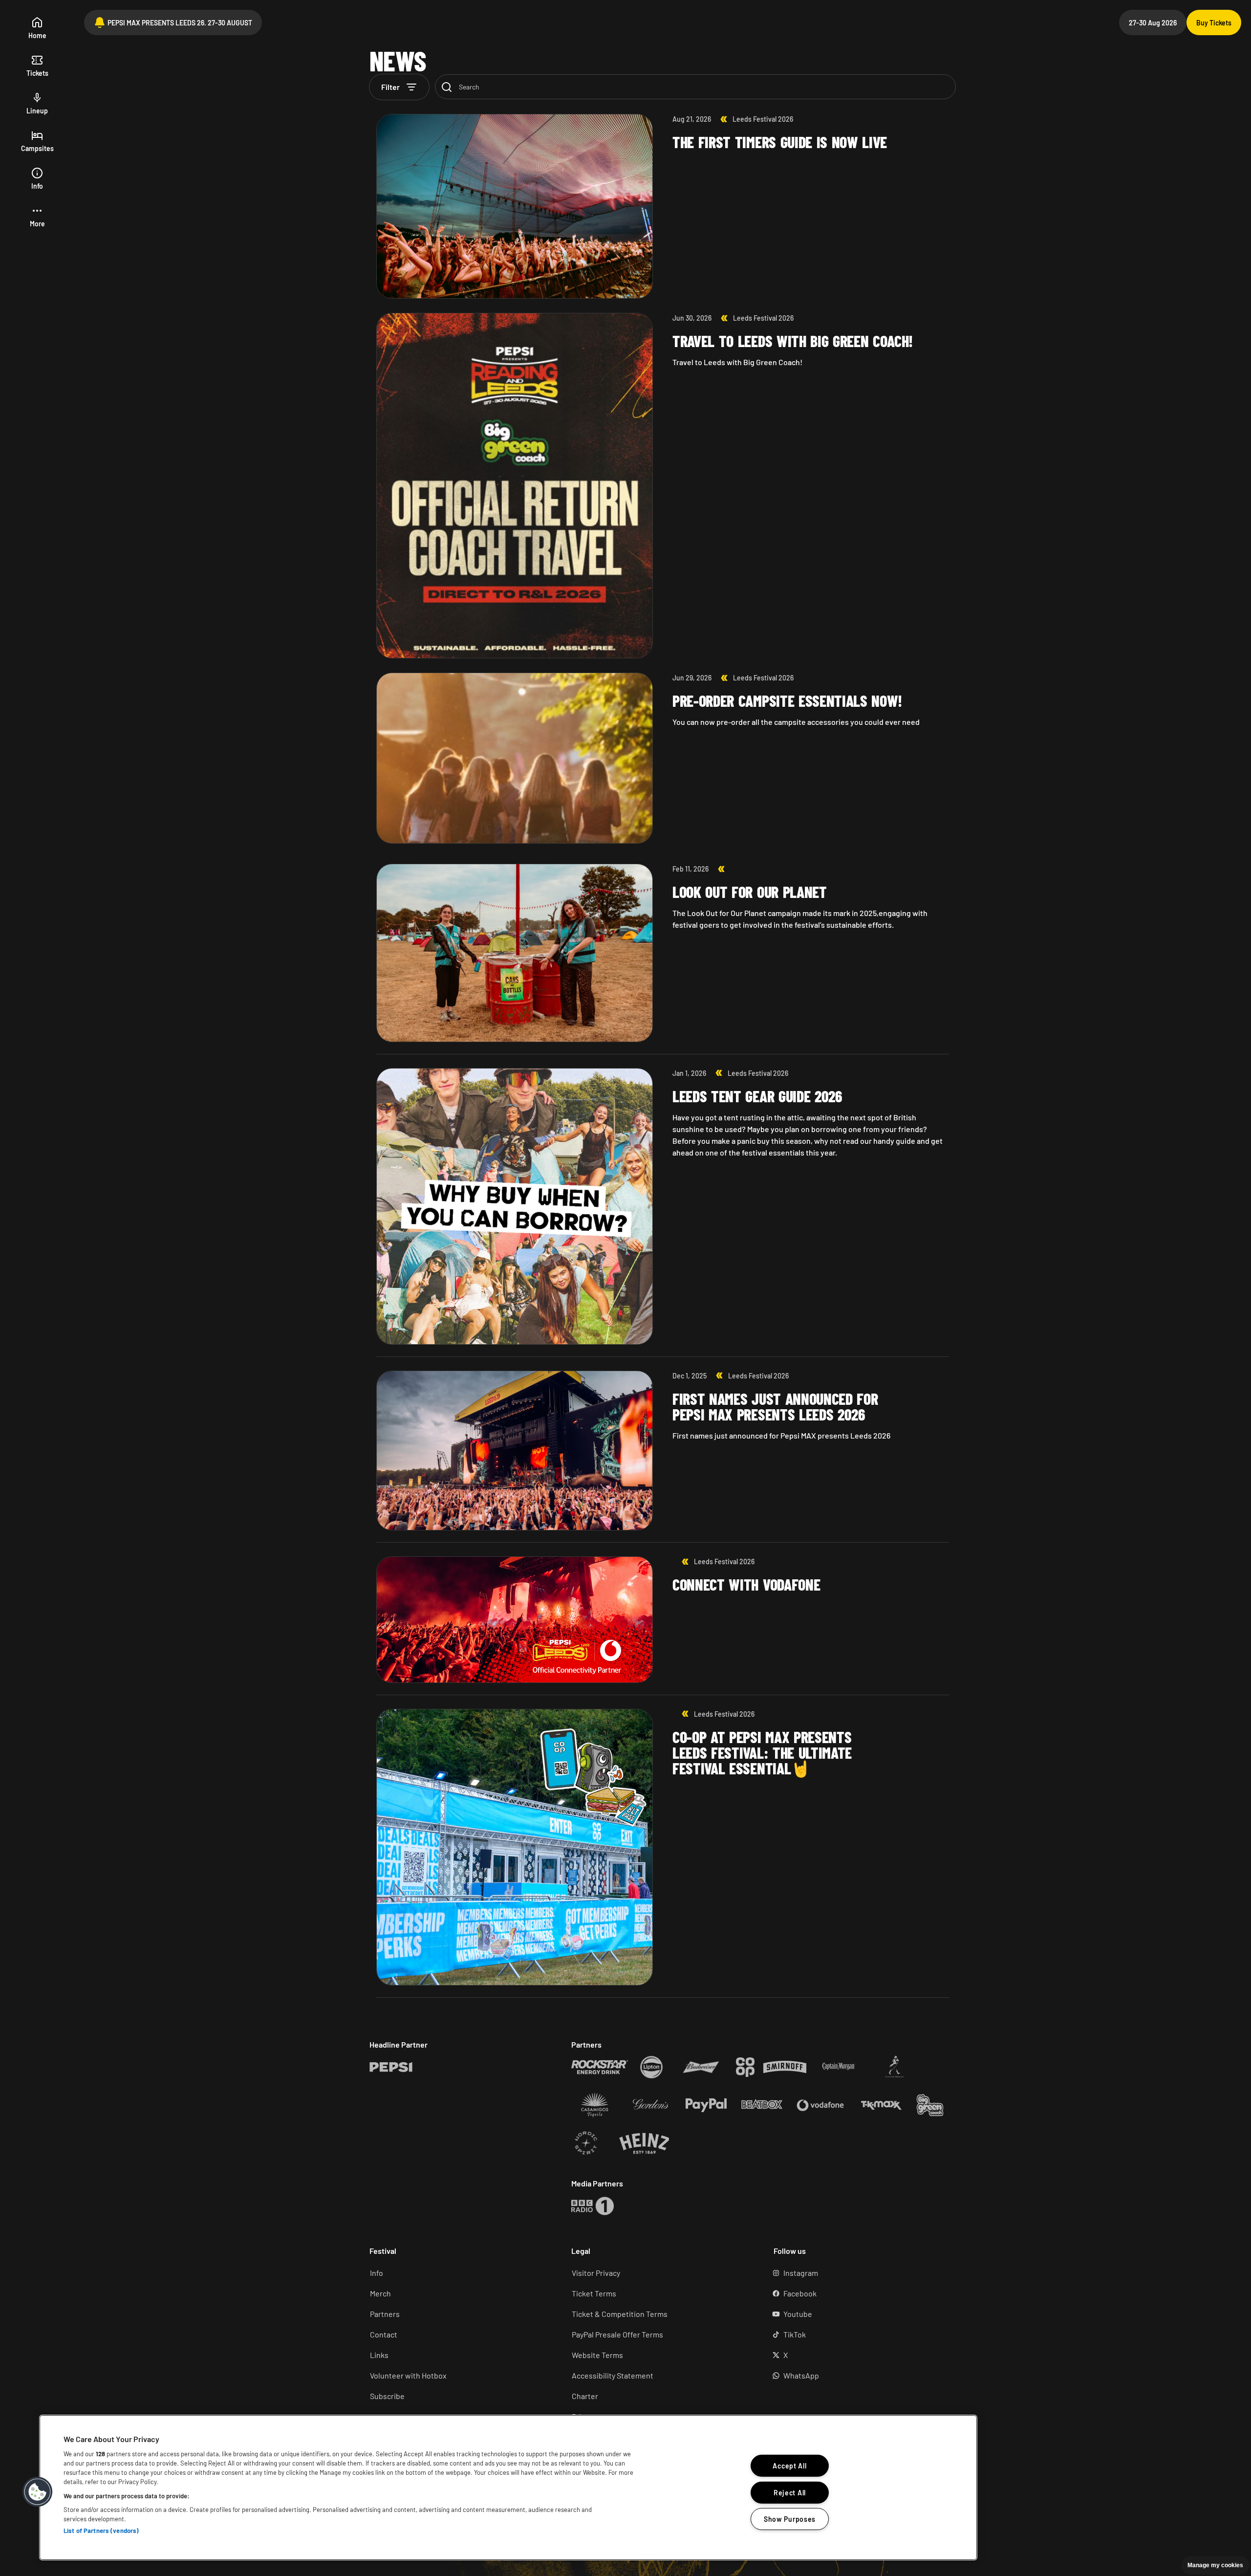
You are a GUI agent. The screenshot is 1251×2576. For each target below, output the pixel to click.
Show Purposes (790, 2519)
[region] (508, 2488)
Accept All (789, 2466)
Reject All (790, 2492)
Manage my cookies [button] (1215, 2565)
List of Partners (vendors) (101, 2531)
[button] (37, 217)
